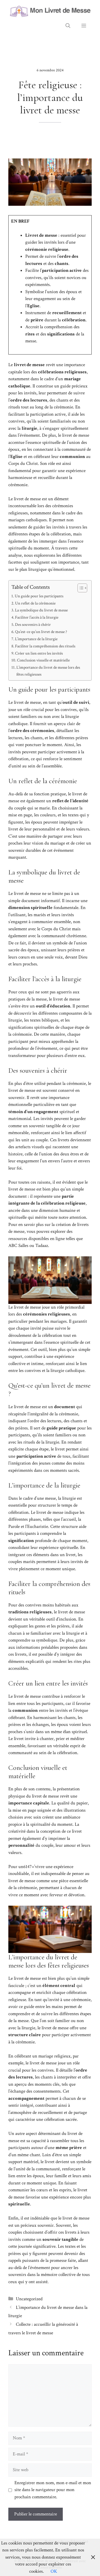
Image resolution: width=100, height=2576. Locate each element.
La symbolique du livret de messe (41, 610)
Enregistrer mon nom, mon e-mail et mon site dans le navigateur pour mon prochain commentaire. (53, 2490)
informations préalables (37, 1647)
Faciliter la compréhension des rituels (45, 646)
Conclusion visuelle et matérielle (43, 660)
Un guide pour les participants (39, 596)
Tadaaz (42, 1246)
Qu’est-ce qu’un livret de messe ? (41, 632)
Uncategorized (29, 2299)
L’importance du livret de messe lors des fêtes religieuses (48, 671)
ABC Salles (18, 1246)
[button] (68, 26)
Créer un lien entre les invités (39, 653)
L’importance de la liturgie (36, 639)
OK (54, 2571)
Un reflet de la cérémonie (35, 603)
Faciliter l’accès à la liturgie (37, 617)
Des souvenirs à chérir (33, 624)
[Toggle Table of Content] (80, 588)
